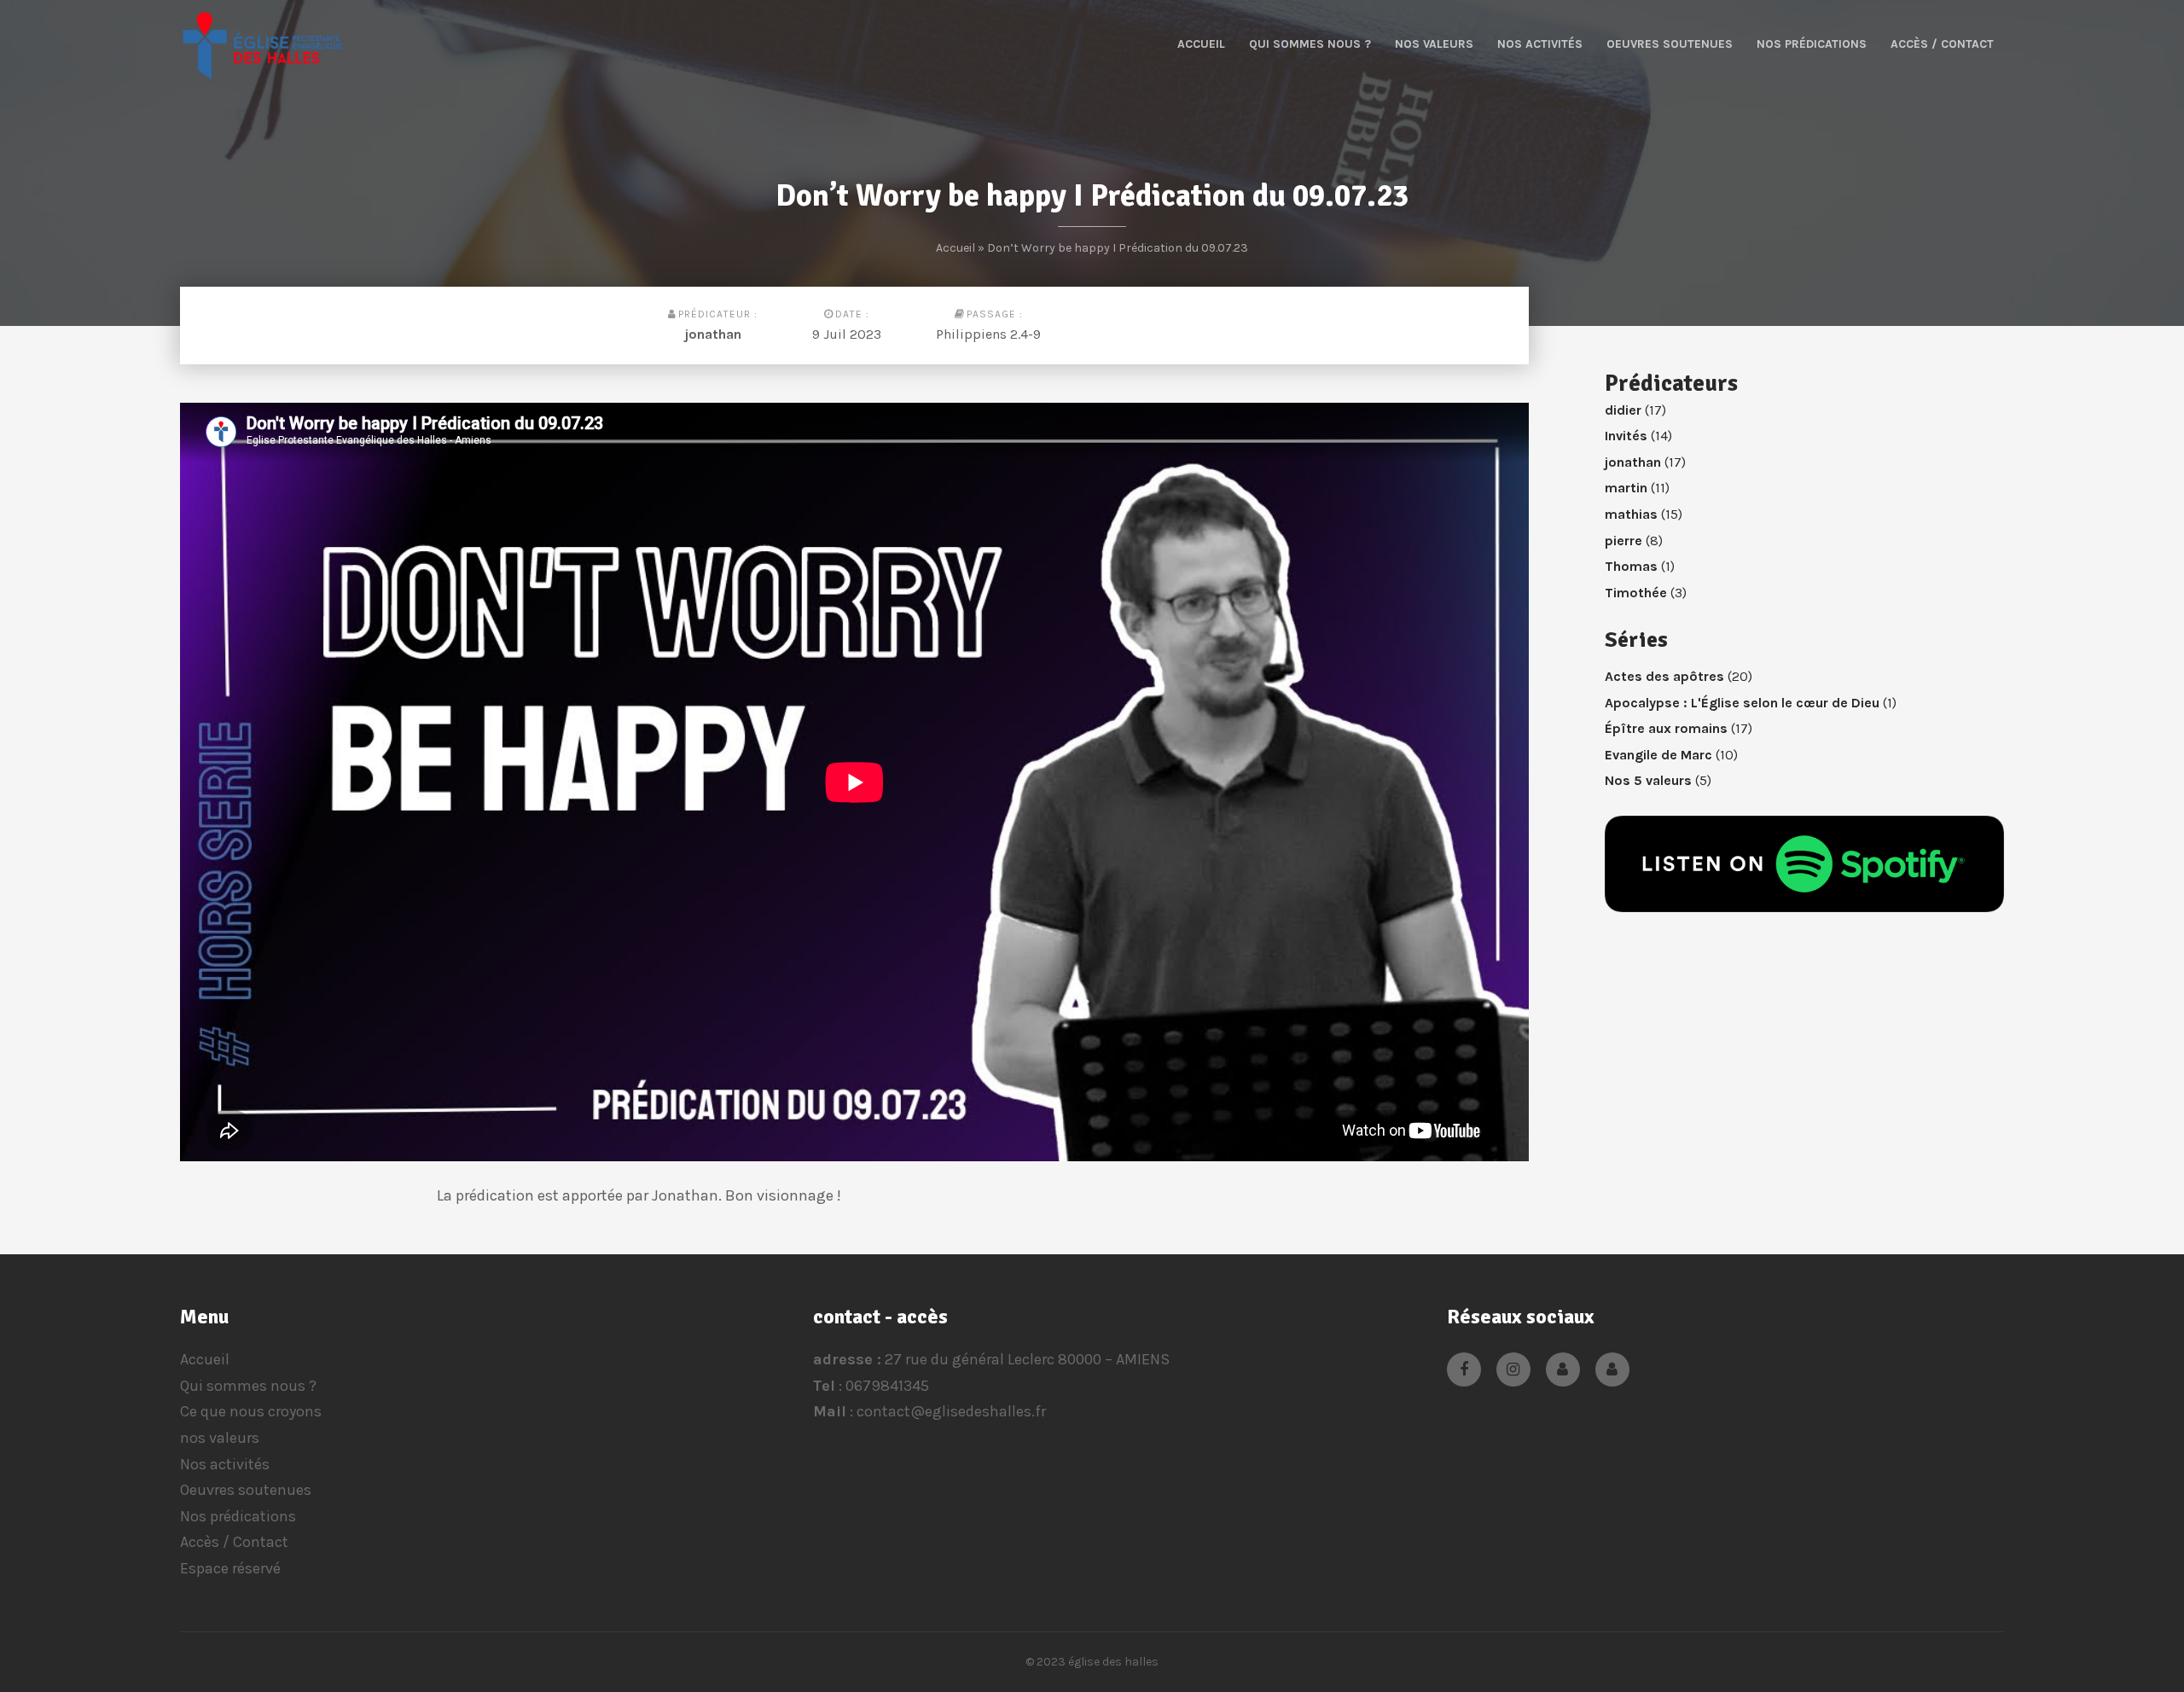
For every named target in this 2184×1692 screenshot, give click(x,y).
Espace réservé (230, 1568)
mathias (1631, 514)
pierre (1623, 541)
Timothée (1636, 593)
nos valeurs (1434, 44)
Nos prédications (1812, 44)
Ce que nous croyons (251, 1411)
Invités (1626, 436)
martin (1626, 488)
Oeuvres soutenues (1670, 44)
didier (1623, 410)
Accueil (1201, 44)
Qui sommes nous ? (1310, 44)
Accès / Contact (1942, 44)
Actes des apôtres (1664, 676)
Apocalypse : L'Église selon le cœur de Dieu (1742, 703)
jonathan (713, 334)
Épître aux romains (1666, 728)
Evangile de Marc (1658, 755)
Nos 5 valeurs (1648, 780)
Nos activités (1540, 44)
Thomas (1631, 566)
